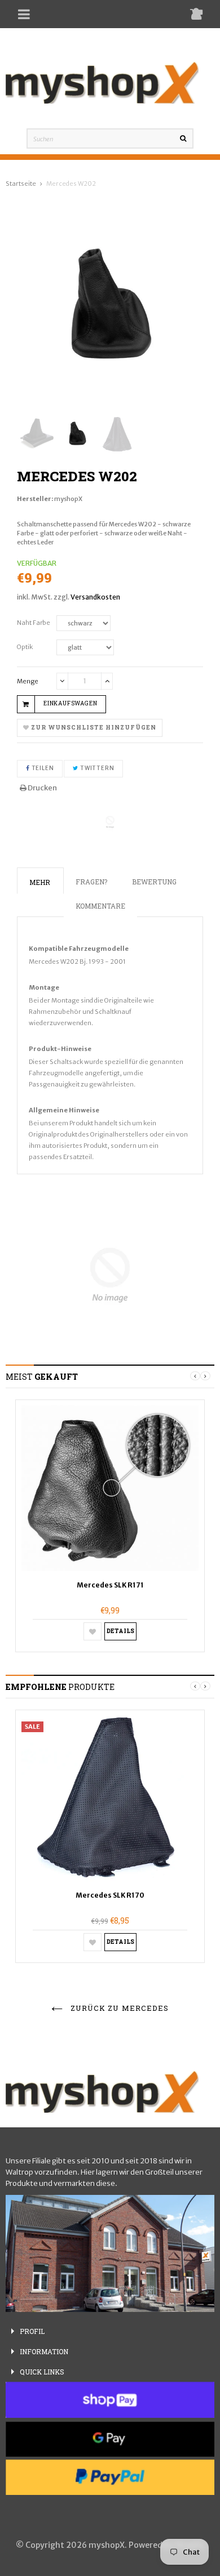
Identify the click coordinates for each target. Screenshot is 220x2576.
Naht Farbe (34, 623)
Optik (25, 647)
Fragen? (91, 882)
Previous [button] (195, 1376)
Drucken (42, 788)
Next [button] (205, 1376)
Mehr (40, 882)
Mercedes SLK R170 (110, 1895)
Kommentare (100, 906)
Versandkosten (95, 597)
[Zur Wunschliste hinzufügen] (93, 1631)
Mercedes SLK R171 (110, 1585)
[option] (110, 1526)
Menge (28, 681)
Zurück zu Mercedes (118, 2008)
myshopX (68, 499)
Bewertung (154, 882)
